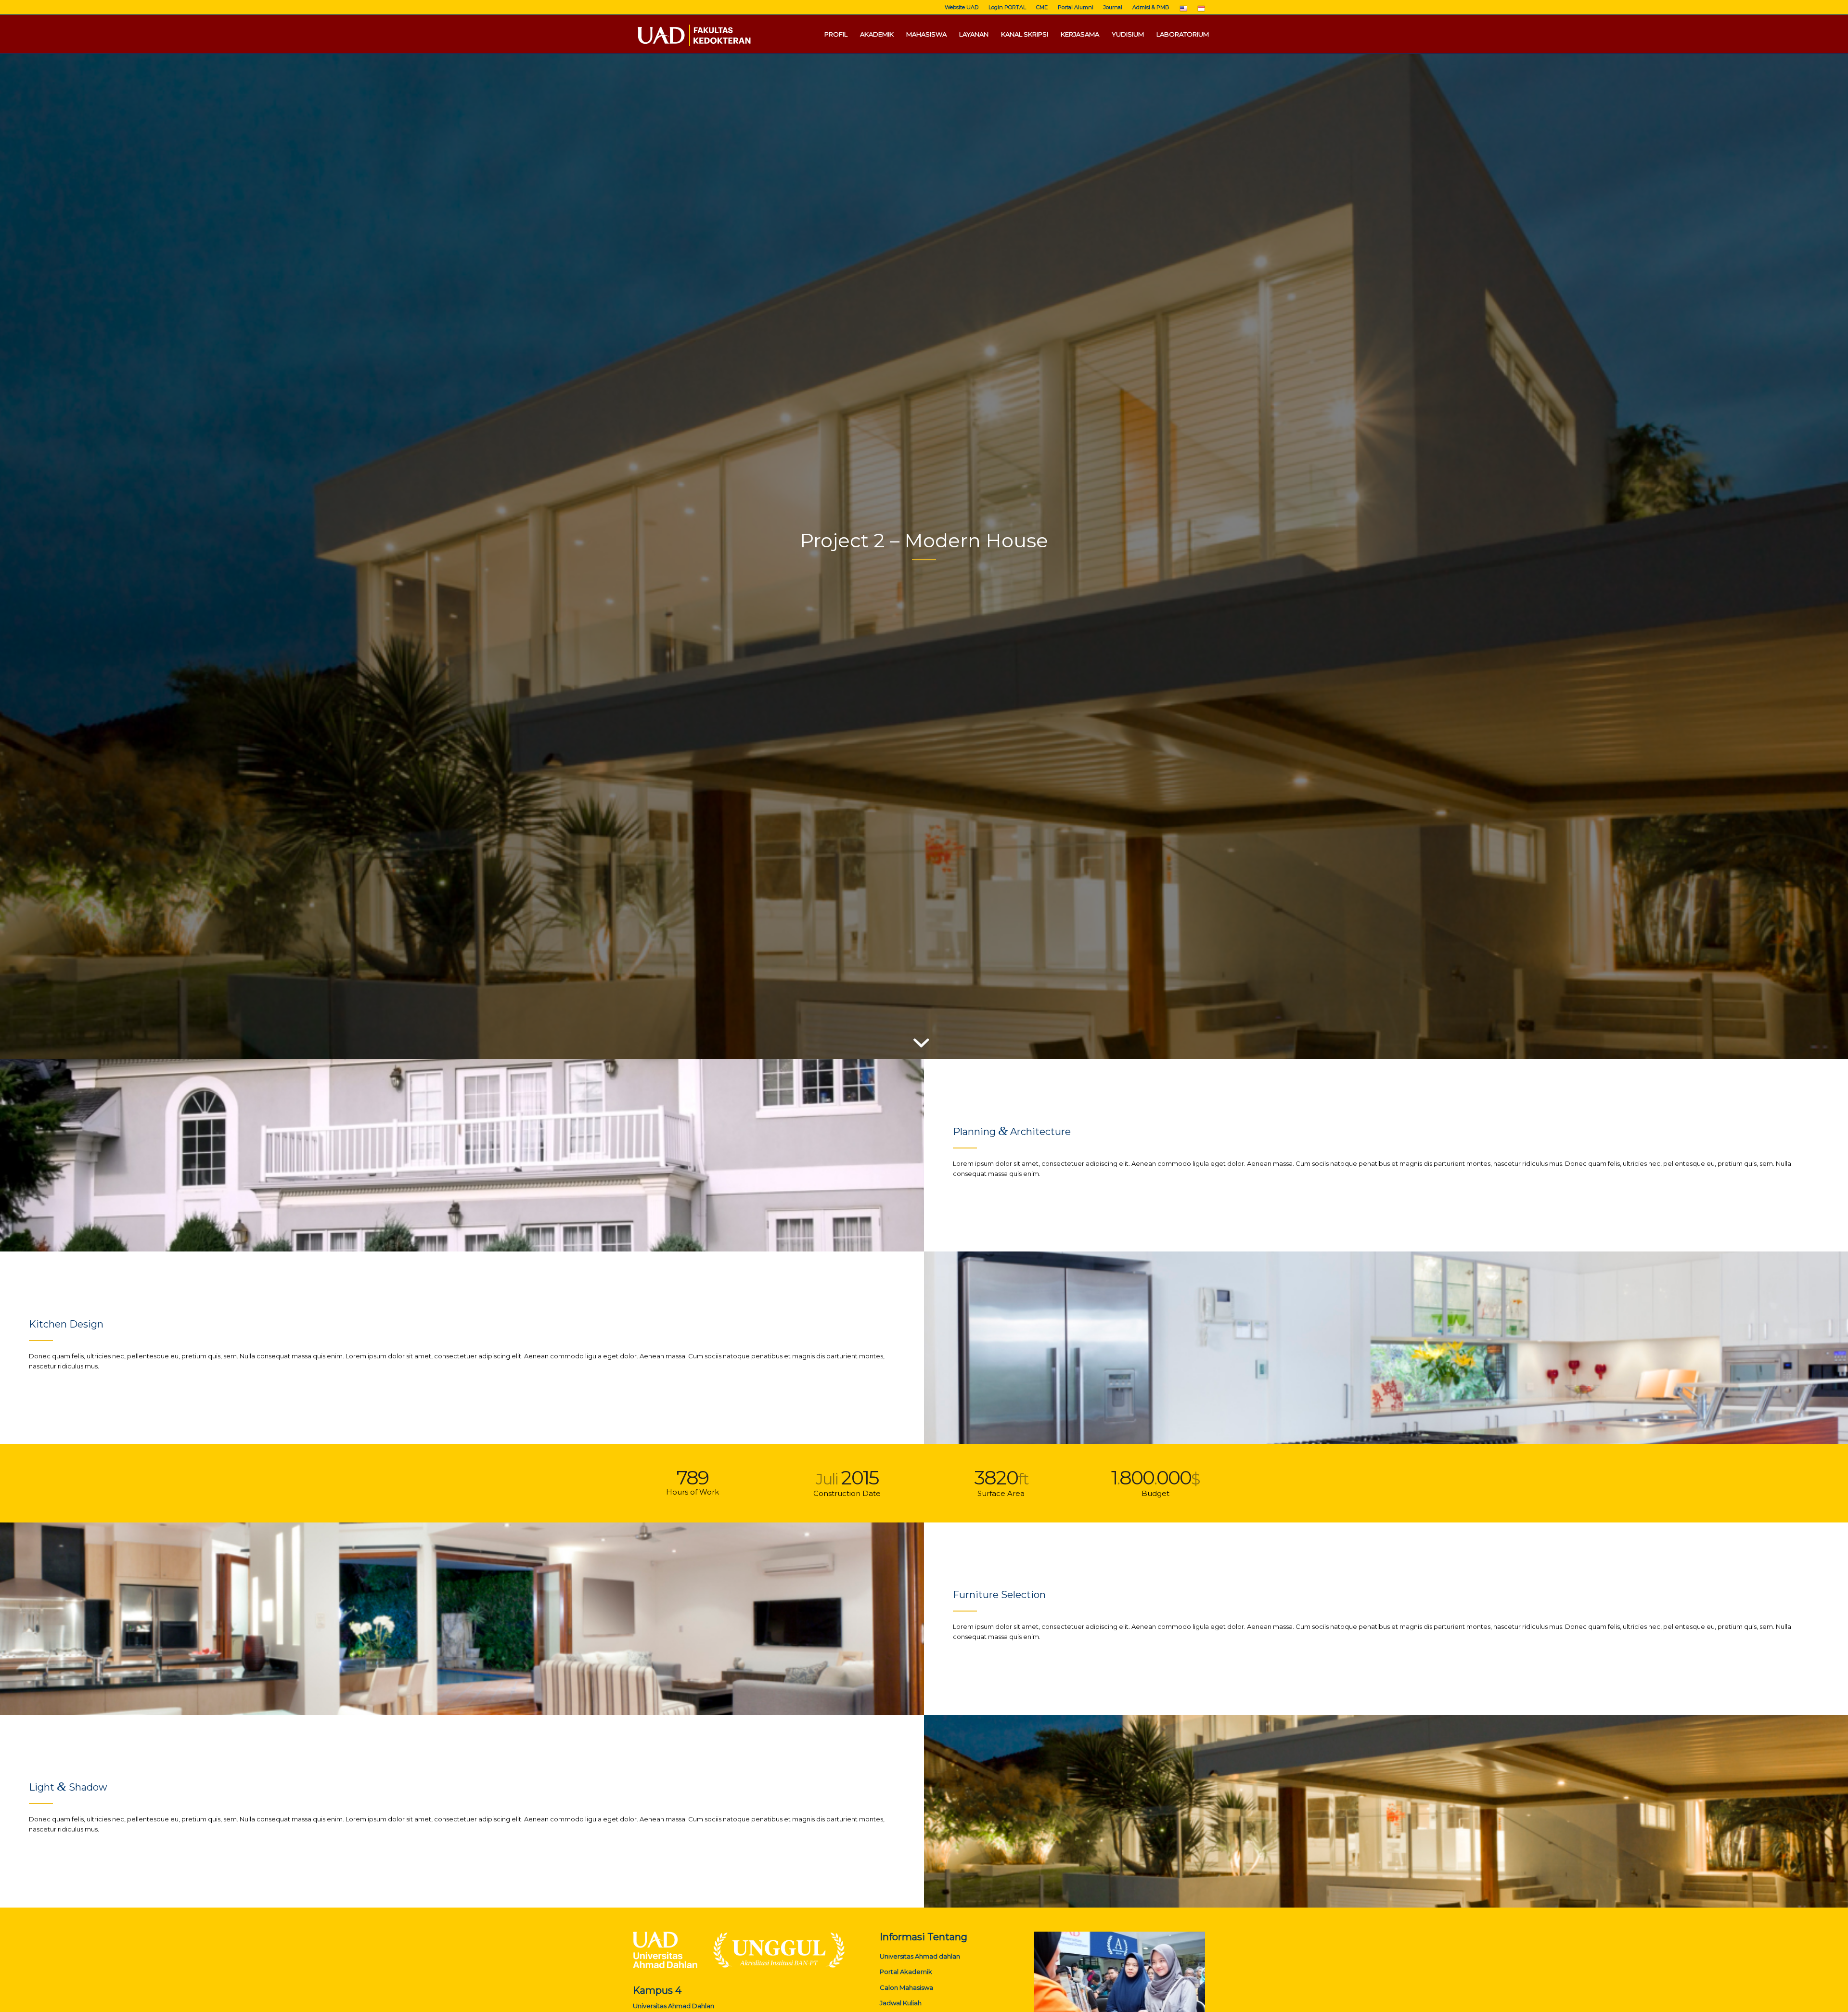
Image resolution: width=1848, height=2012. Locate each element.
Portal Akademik (906, 1972)
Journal (1113, 7)
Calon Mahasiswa (906, 1987)
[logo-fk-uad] (693, 34)
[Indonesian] (1201, 11)
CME (1042, 7)
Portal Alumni (1076, 7)
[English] (1183, 11)
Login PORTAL (1007, 7)
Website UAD (962, 7)
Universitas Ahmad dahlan (920, 1956)
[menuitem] (962, 7)
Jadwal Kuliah (901, 2003)
